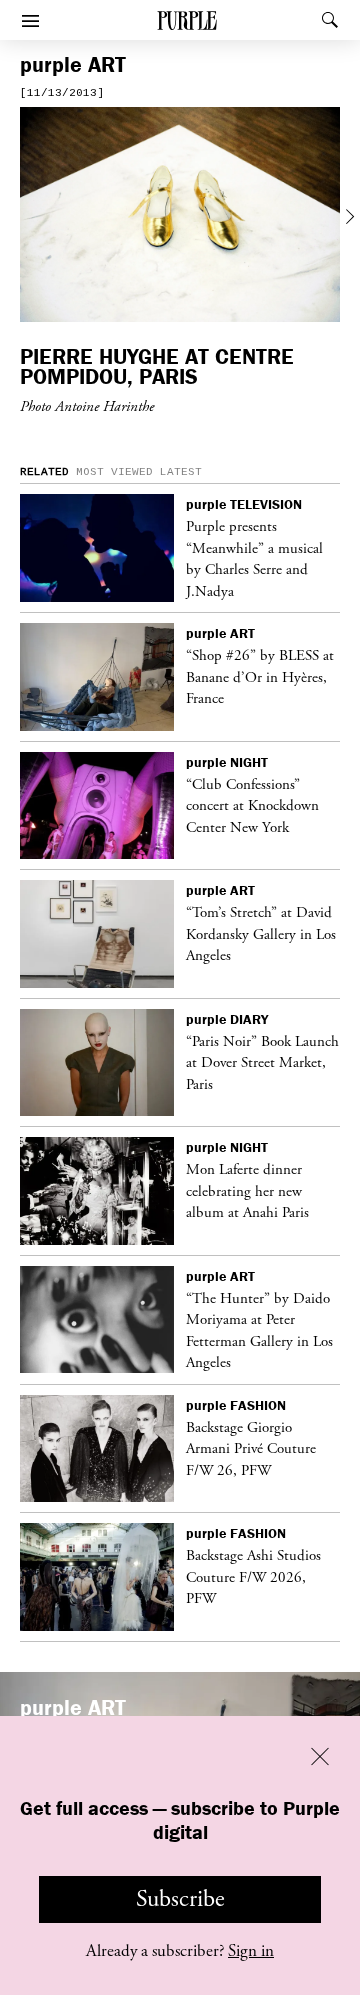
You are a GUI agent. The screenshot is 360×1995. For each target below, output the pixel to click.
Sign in (251, 1951)
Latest (181, 472)
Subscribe (180, 1899)
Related (44, 472)
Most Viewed (114, 472)
